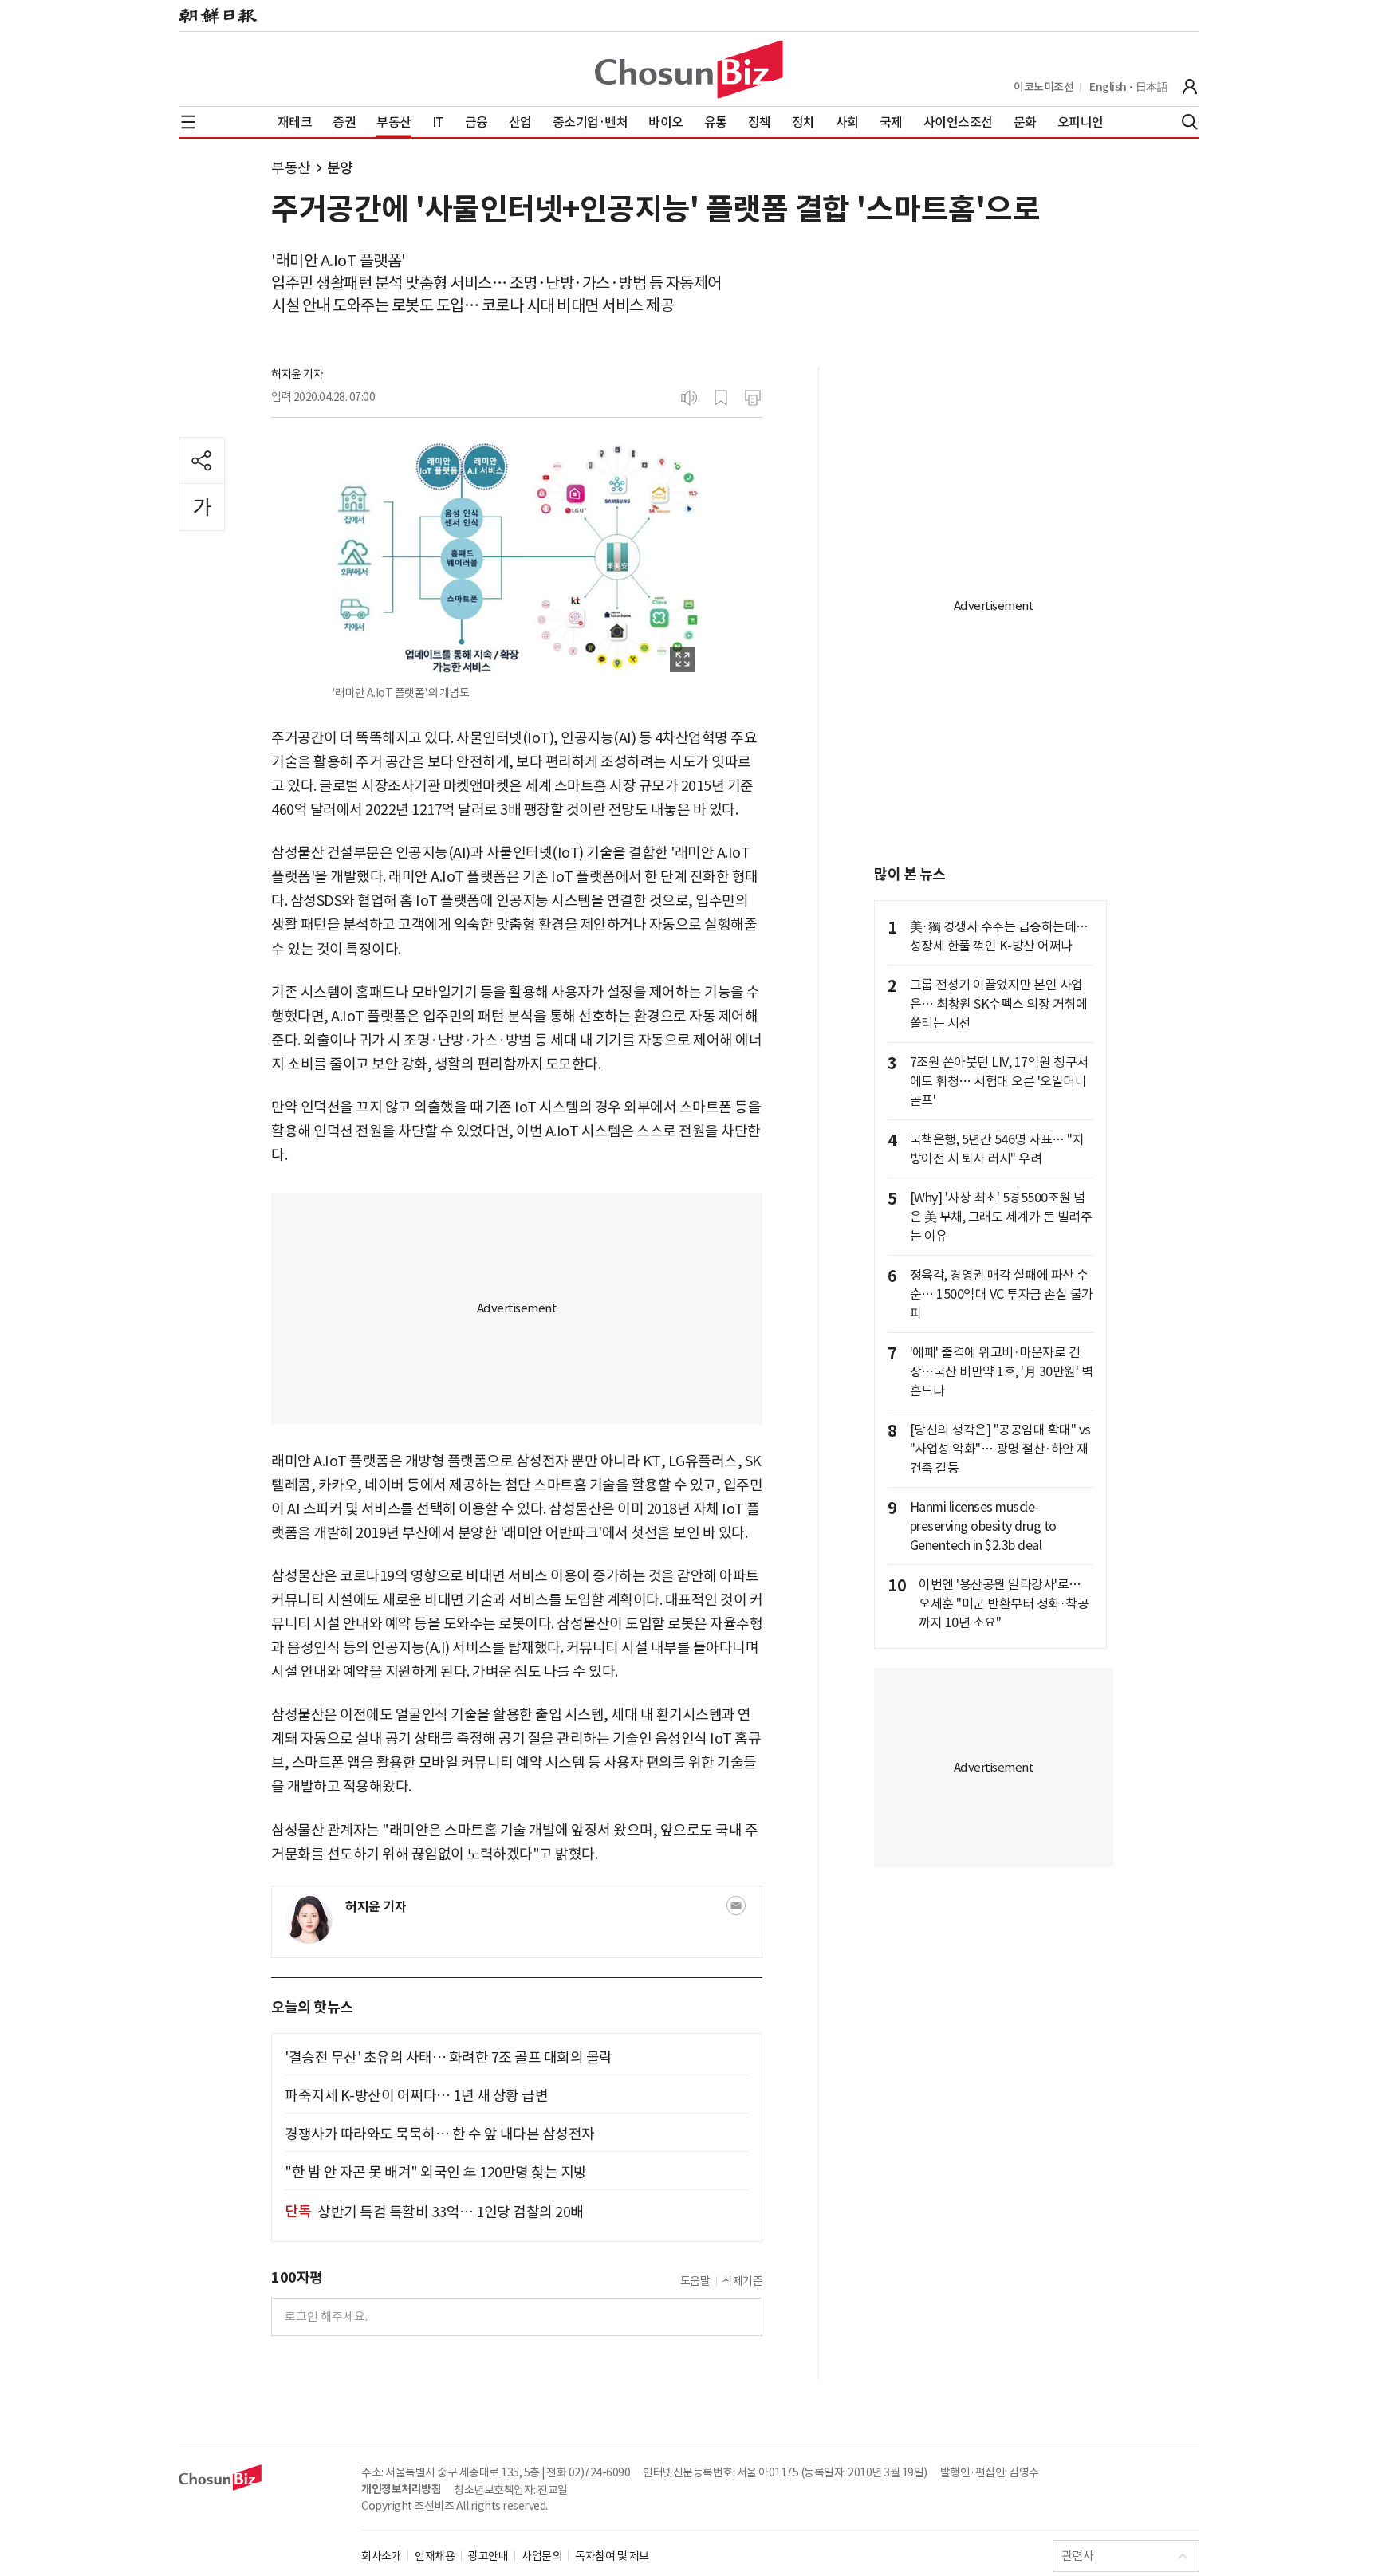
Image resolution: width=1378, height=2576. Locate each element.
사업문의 (541, 2556)
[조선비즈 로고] (689, 69)
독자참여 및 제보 (612, 2556)
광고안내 (488, 2556)
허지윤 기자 (297, 374)
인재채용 (435, 2556)
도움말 (695, 2281)
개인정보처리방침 (401, 2489)
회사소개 (381, 2556)
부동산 (291, 168)
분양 (340, 168)
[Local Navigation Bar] (188, 122)
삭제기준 (742, 2281)
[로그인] (1190, 87)
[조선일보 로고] (218, 16)
